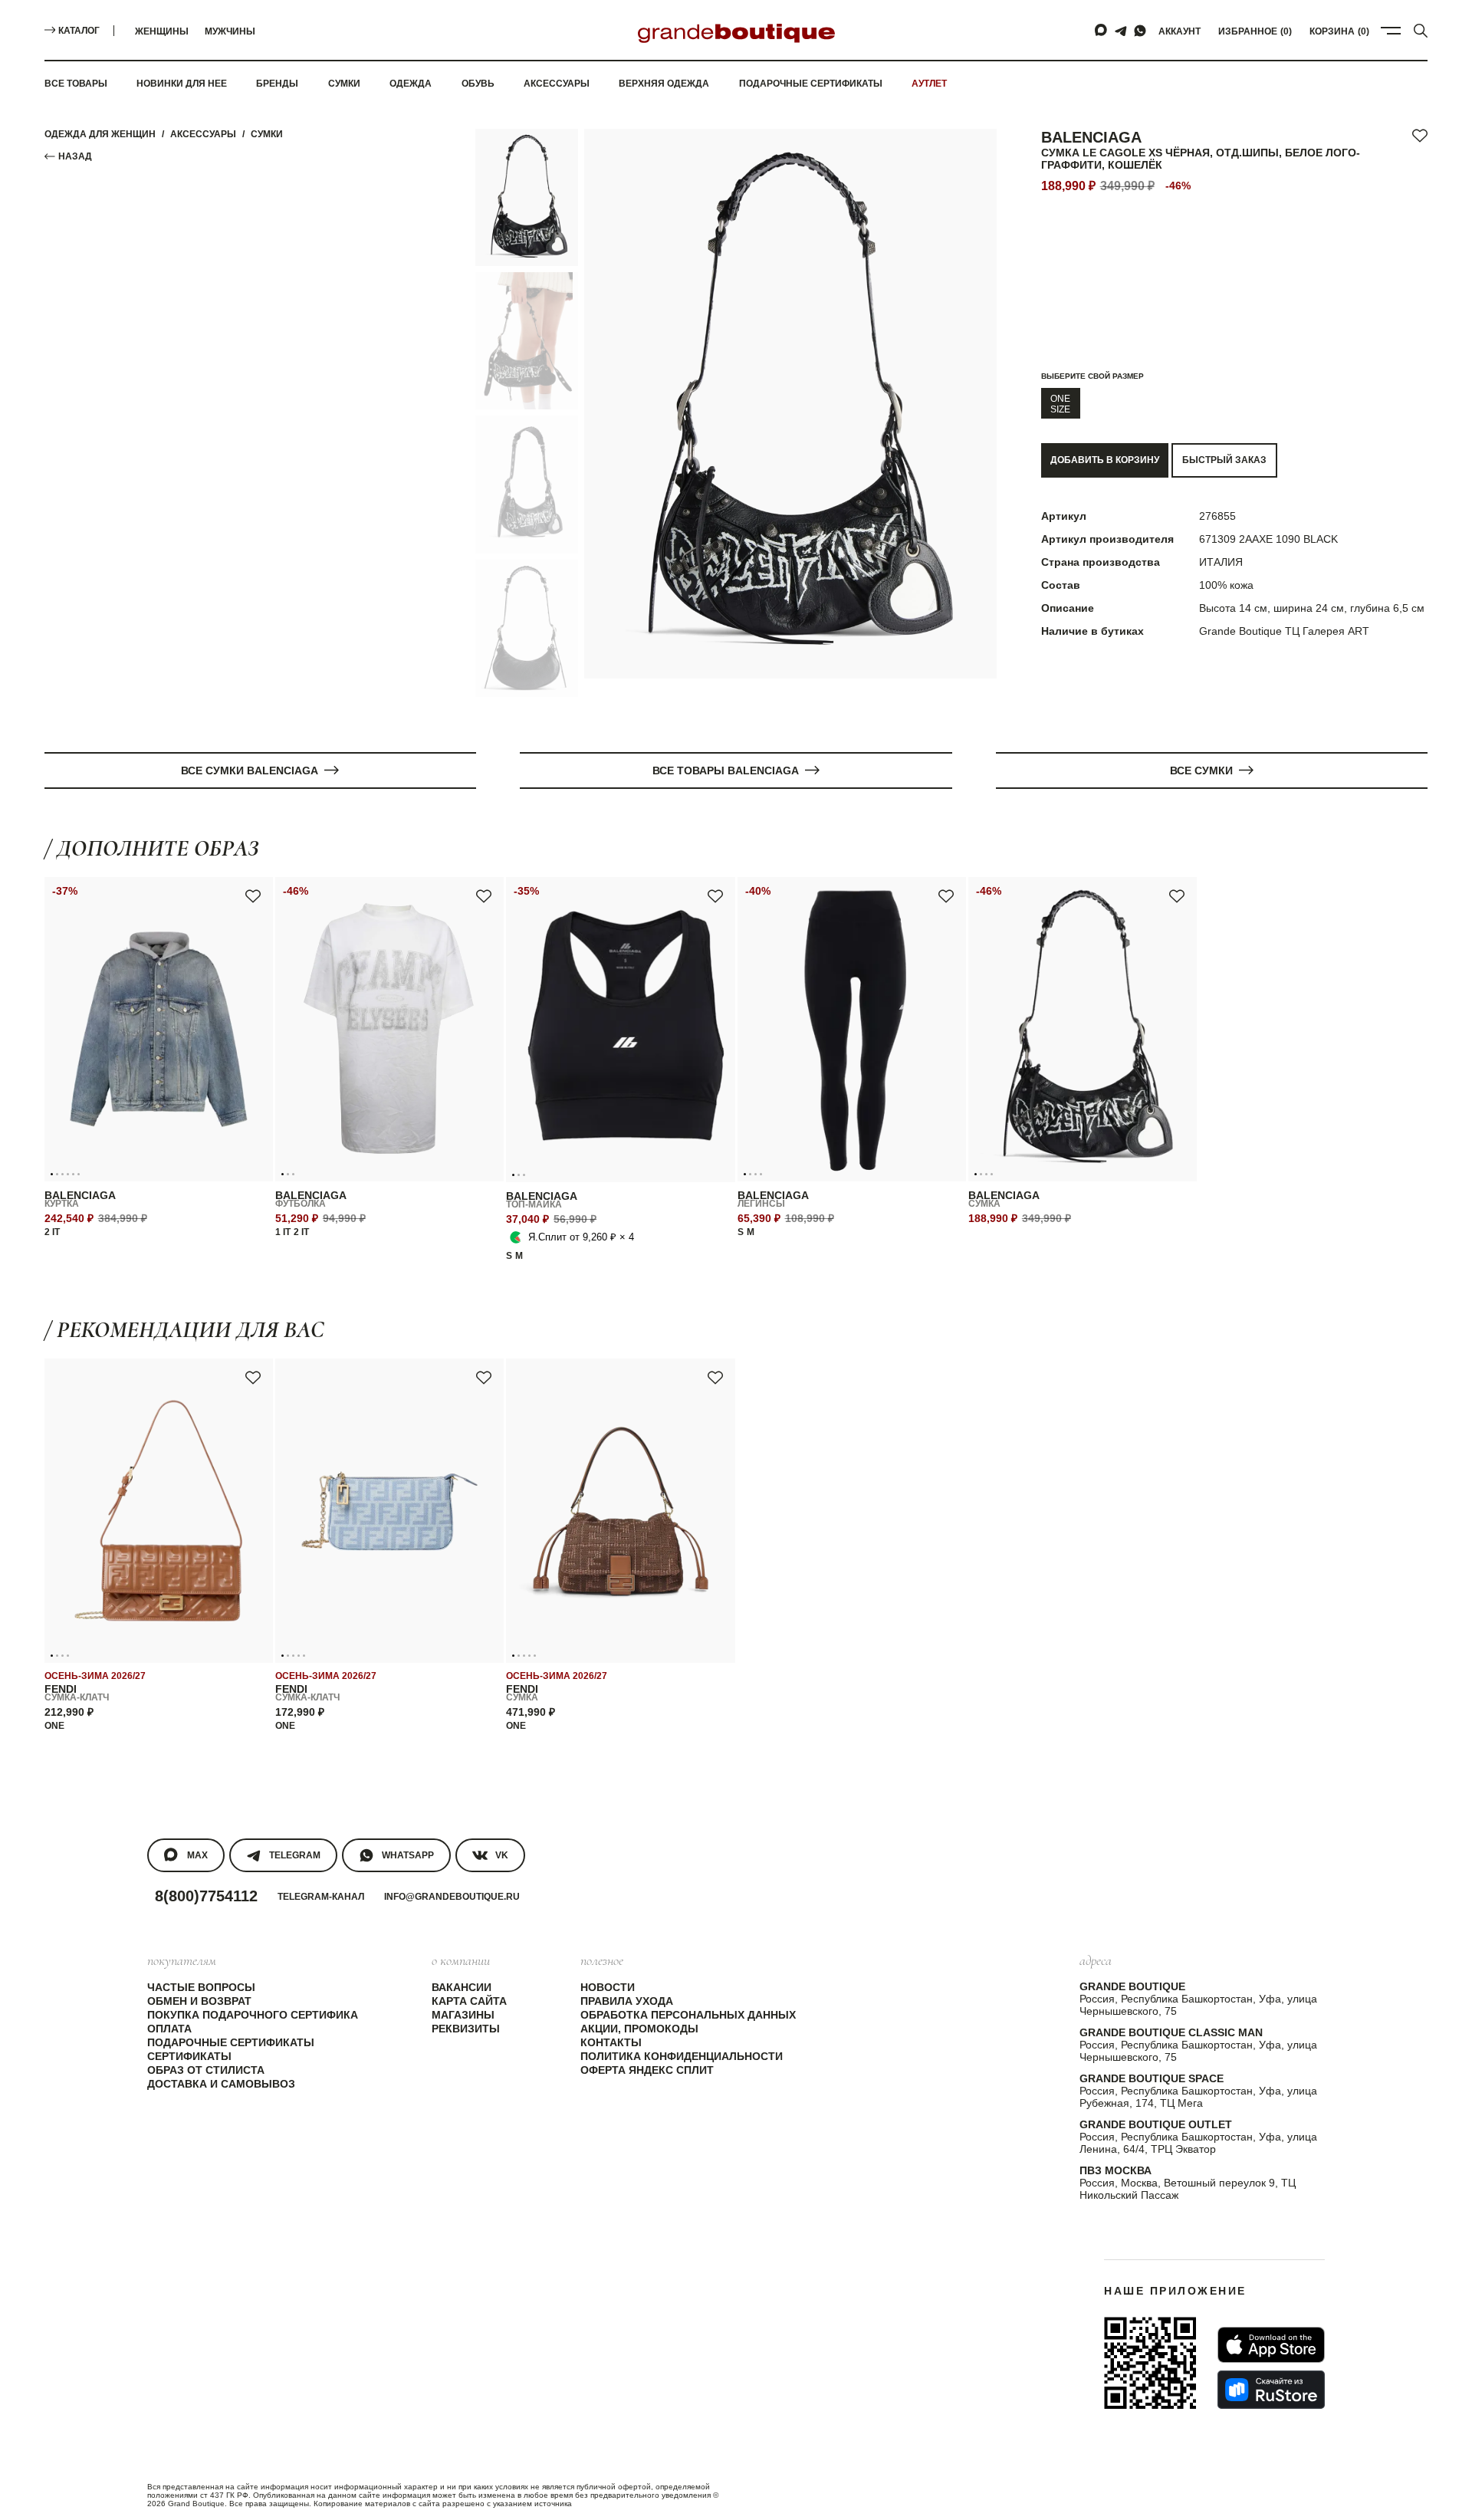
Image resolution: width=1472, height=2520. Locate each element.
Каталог (79, 31)
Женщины (162, 31)
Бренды (277, 84)
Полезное (602, 1960)
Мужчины (230, 31)
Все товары (76, 84)
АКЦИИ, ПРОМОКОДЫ (639, 2029)
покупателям (182, 1960)
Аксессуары (557, 84)
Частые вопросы (201, 1987)
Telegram (295, 1855)
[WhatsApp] (1140, 31)
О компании (461, 1960)
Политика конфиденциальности (682, 2056)
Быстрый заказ (1224, 460)
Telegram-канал (321, 1897)
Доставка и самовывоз (221, 2084)
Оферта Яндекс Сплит (647, 2070)
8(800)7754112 (206, 1896)
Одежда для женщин (100, 134)
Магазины (463, 2015)
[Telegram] (1121, 31)
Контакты (611, 2042)
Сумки (344, 84)
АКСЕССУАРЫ (203, 134)
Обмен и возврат (199, 2001)
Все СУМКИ (1201, 770)
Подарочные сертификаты (811, 84)
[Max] (1102, 31)
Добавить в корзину (1105, 460)
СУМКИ (267, 134)
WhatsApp (408, 1855)
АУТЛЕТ (929, 84)
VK (502, 1855)
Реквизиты (466, 2029)
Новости (608, 1987)
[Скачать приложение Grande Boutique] (1150, 2363)
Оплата (169, 2029)
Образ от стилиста (206, 2070)
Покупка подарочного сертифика (253, 2015)
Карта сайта (469, 2001)
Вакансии (462, 1987)
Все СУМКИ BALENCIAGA (250, 770)
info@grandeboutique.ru (452, 1897)
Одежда (411, 84)
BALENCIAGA (1091, 137)
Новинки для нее (182, 84)
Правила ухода (627, 2001)
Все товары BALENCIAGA (726, 770)
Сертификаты (189, 2056)
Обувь (478, 84)
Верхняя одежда (664, 84)
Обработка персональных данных (688, 2015)
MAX (197, 1855)
